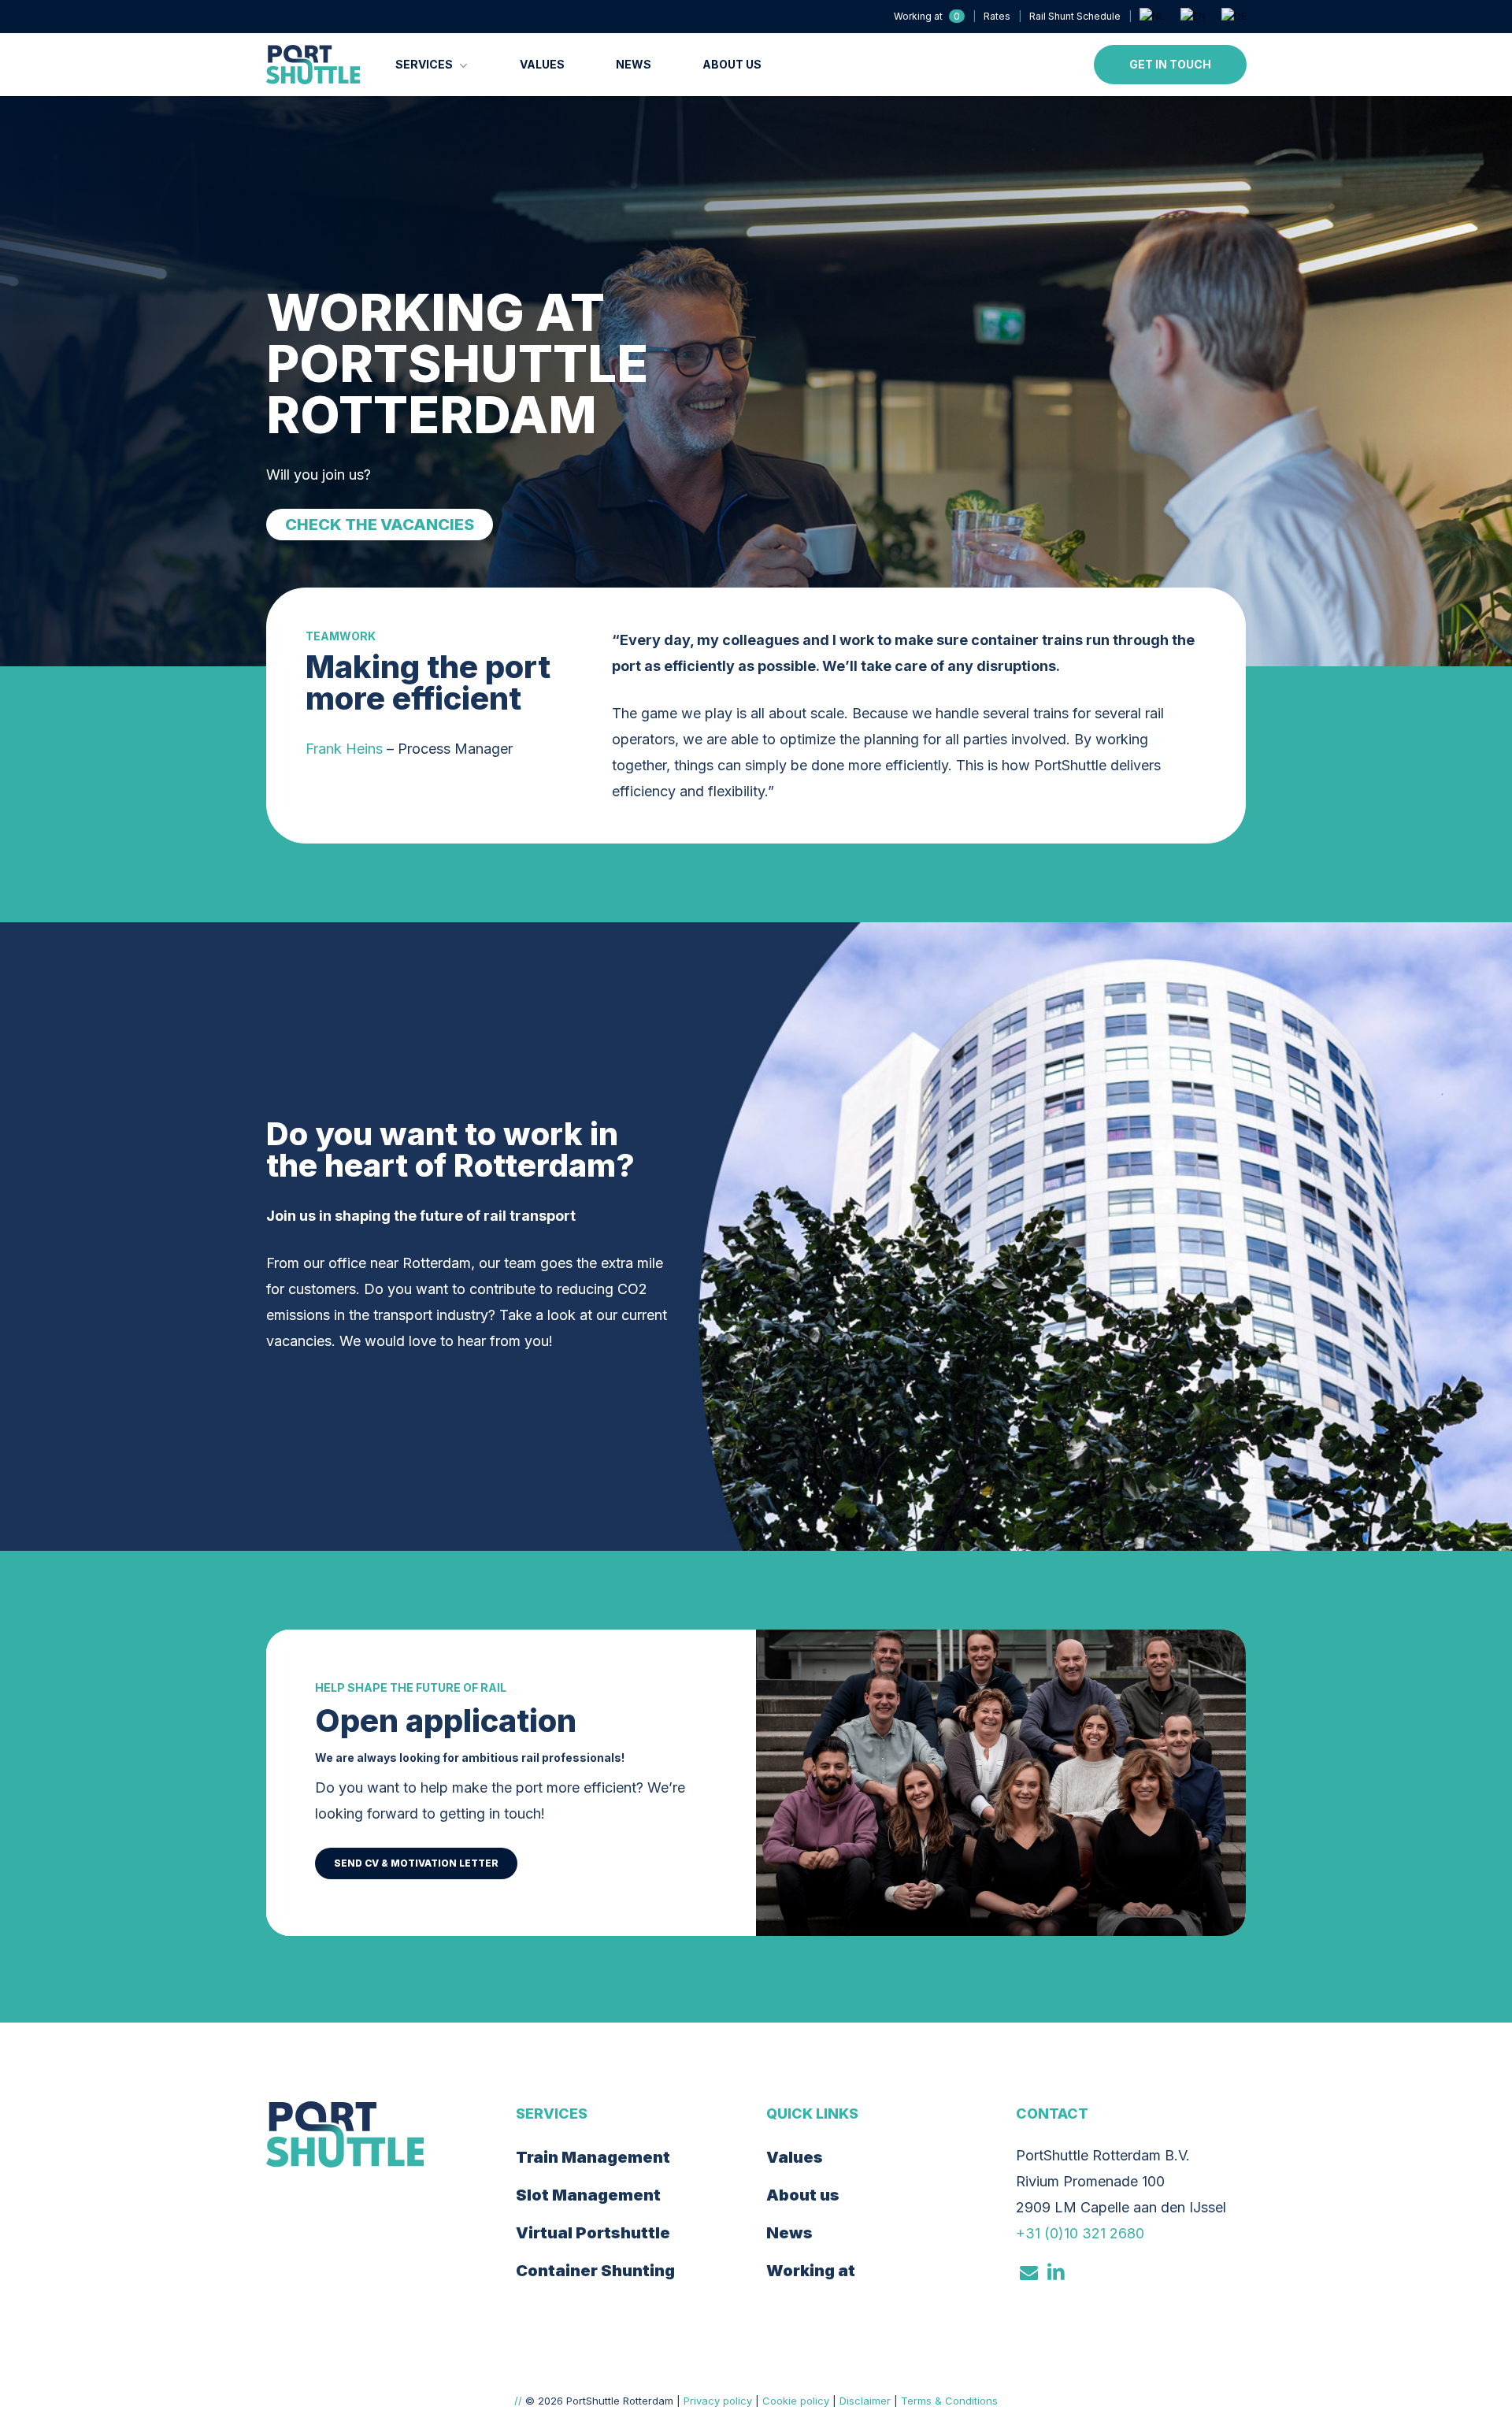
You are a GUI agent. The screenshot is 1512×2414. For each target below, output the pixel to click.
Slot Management (588, 2195)
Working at (811, 2271)
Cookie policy (796, 2401)
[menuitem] (1152, 17)
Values (795, 2157)
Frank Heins (344, 749)
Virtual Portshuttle (593, 2233)
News (789, 2233)
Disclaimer (865, 2401)
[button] (380, 525)
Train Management (593, 2157)
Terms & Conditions (949, 2401)
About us (803, 2195)
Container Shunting (595, 2271)
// (518, 2401)
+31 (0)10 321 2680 (1080, 2233)
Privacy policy (718, 2401)
